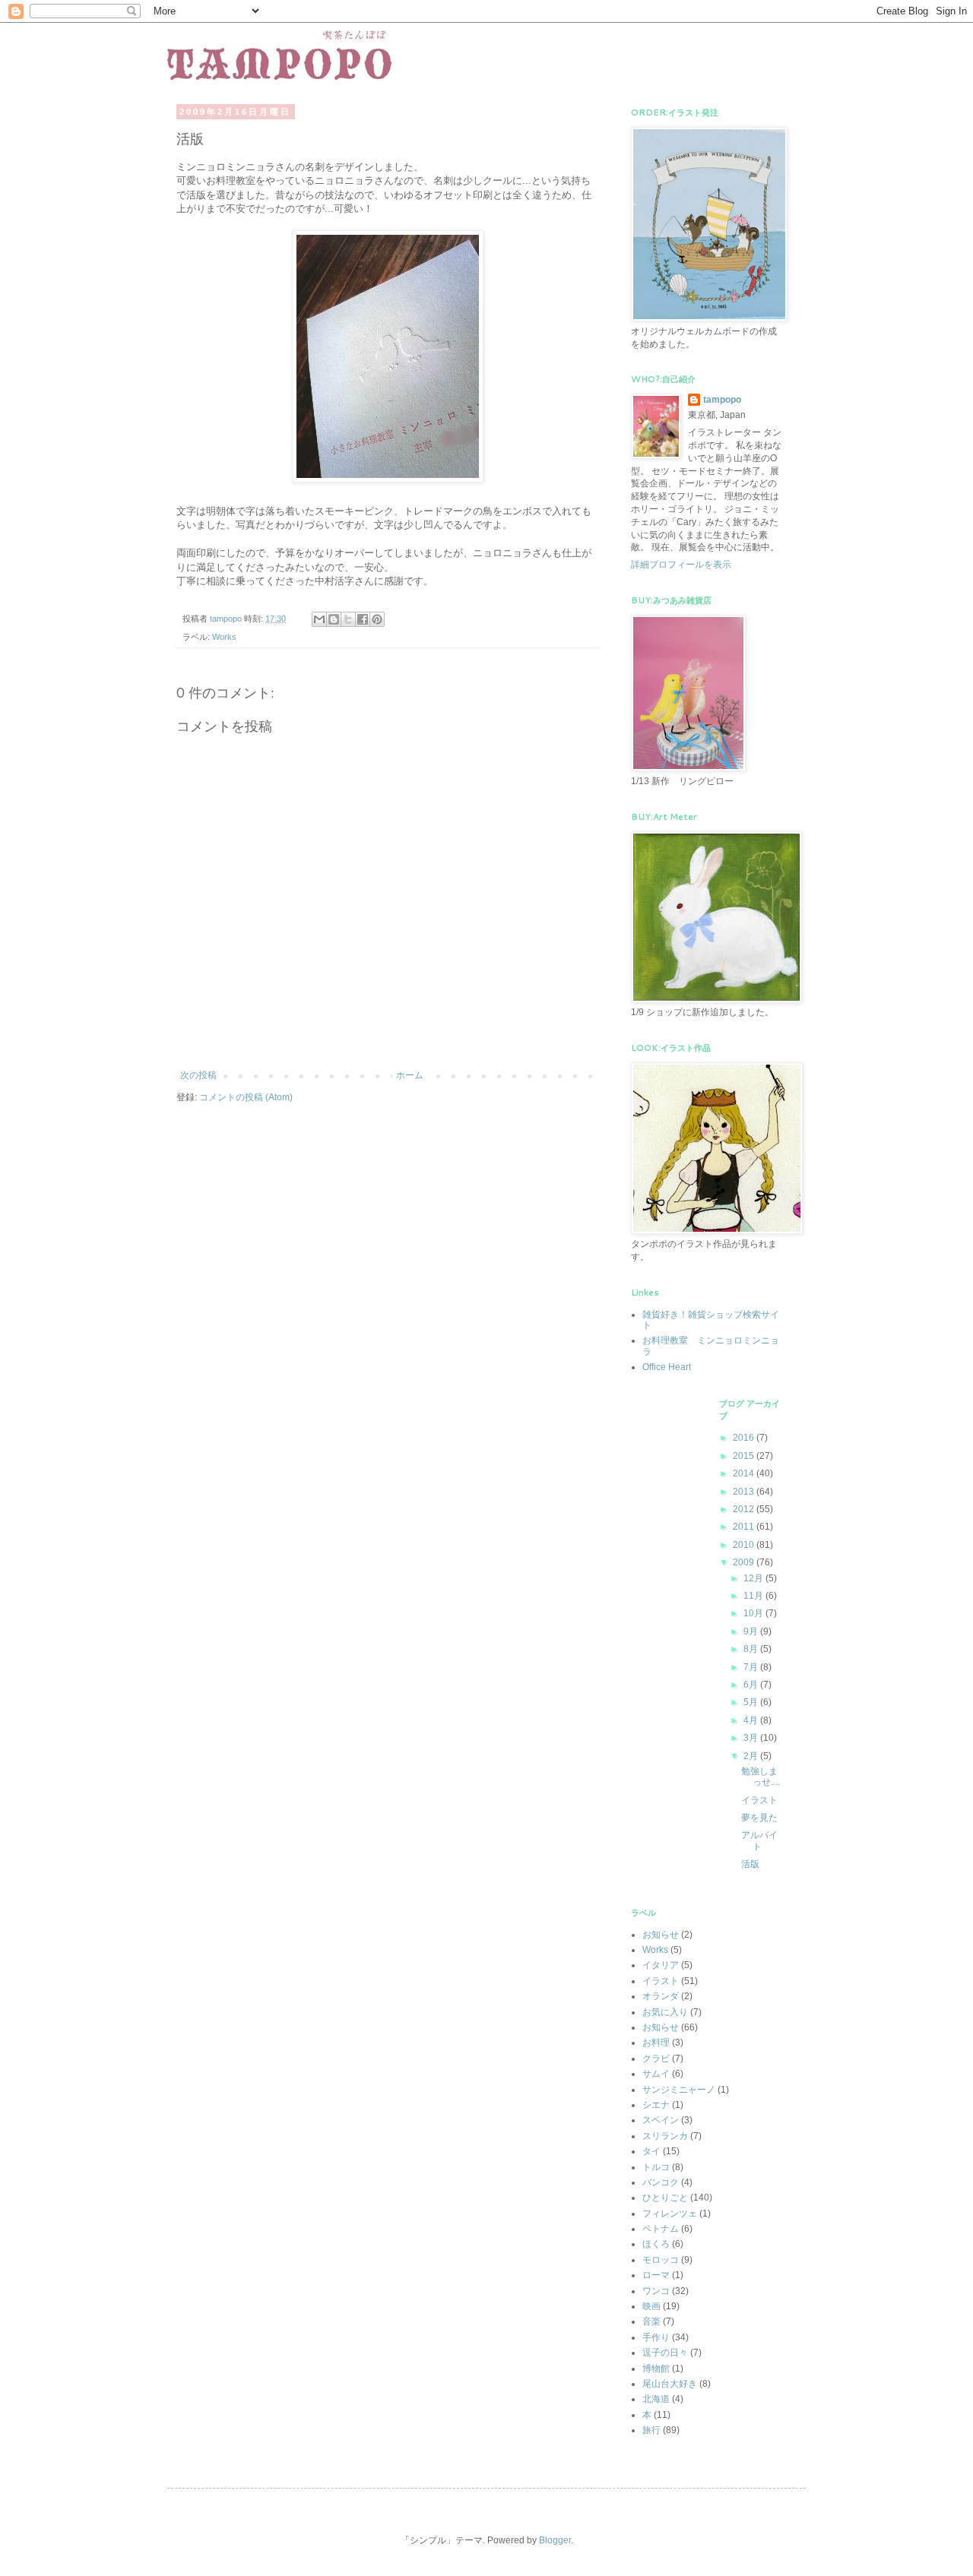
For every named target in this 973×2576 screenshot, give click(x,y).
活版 (750, 1864)
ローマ (656, 2275)
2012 (745, 1509)
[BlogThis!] (334, 619)
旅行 (651, 2430)
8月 (752, 1649)
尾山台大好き (670, 2384)
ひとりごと (665, 2198)
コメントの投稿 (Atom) (246, 1097)
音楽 (651, 2321)
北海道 (656, 2399)
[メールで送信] (319, 619)
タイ (651, 2151)
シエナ (656, 2105)
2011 (745, 1527)
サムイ (656, 2074)
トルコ (656, 2167)
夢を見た (759, 1818)
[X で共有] (348, 619)
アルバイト (759, 1840)
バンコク (661, 2182)
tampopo (722, 400)
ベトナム (661, 2229)
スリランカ (665, 2136)
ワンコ (656, 2291)
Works (224, 637)
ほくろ (656, 2244)
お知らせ (661, 2027)
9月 (752, 1631)
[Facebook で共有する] (363, 619)
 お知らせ (661, 1935)
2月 (752, 1756)
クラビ (656, 2059)
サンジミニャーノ (679, 2090)
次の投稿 (198, 1075)
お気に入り (665, 2012)
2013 (745, 1492)
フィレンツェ (670, 2214)
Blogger (555, 2540)
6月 (752, 1685)
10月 (754, 1613)
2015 (745, 1456)
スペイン (661, 2120)
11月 (754, 1596)
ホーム (410, 1075)
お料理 (656, 2043)
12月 (754, 1578)
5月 (752, 1702)
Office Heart (667, 1367)
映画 (651, 2306)
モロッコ (661, 2260)
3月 (752, 1738)
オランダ (661, 1996)
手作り (656, 2337)
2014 (745, 1473)
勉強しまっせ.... (761, 1777)
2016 (745, 1438)
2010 (745, 1545)
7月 (752, 1667)
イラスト (759, 1800)
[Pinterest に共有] (377, 619)
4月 (752, 1720)
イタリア (661, 1965)
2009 (745, 1562)
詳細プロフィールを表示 (681, 565)
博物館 (656, 2369)
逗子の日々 (665, 2353)
